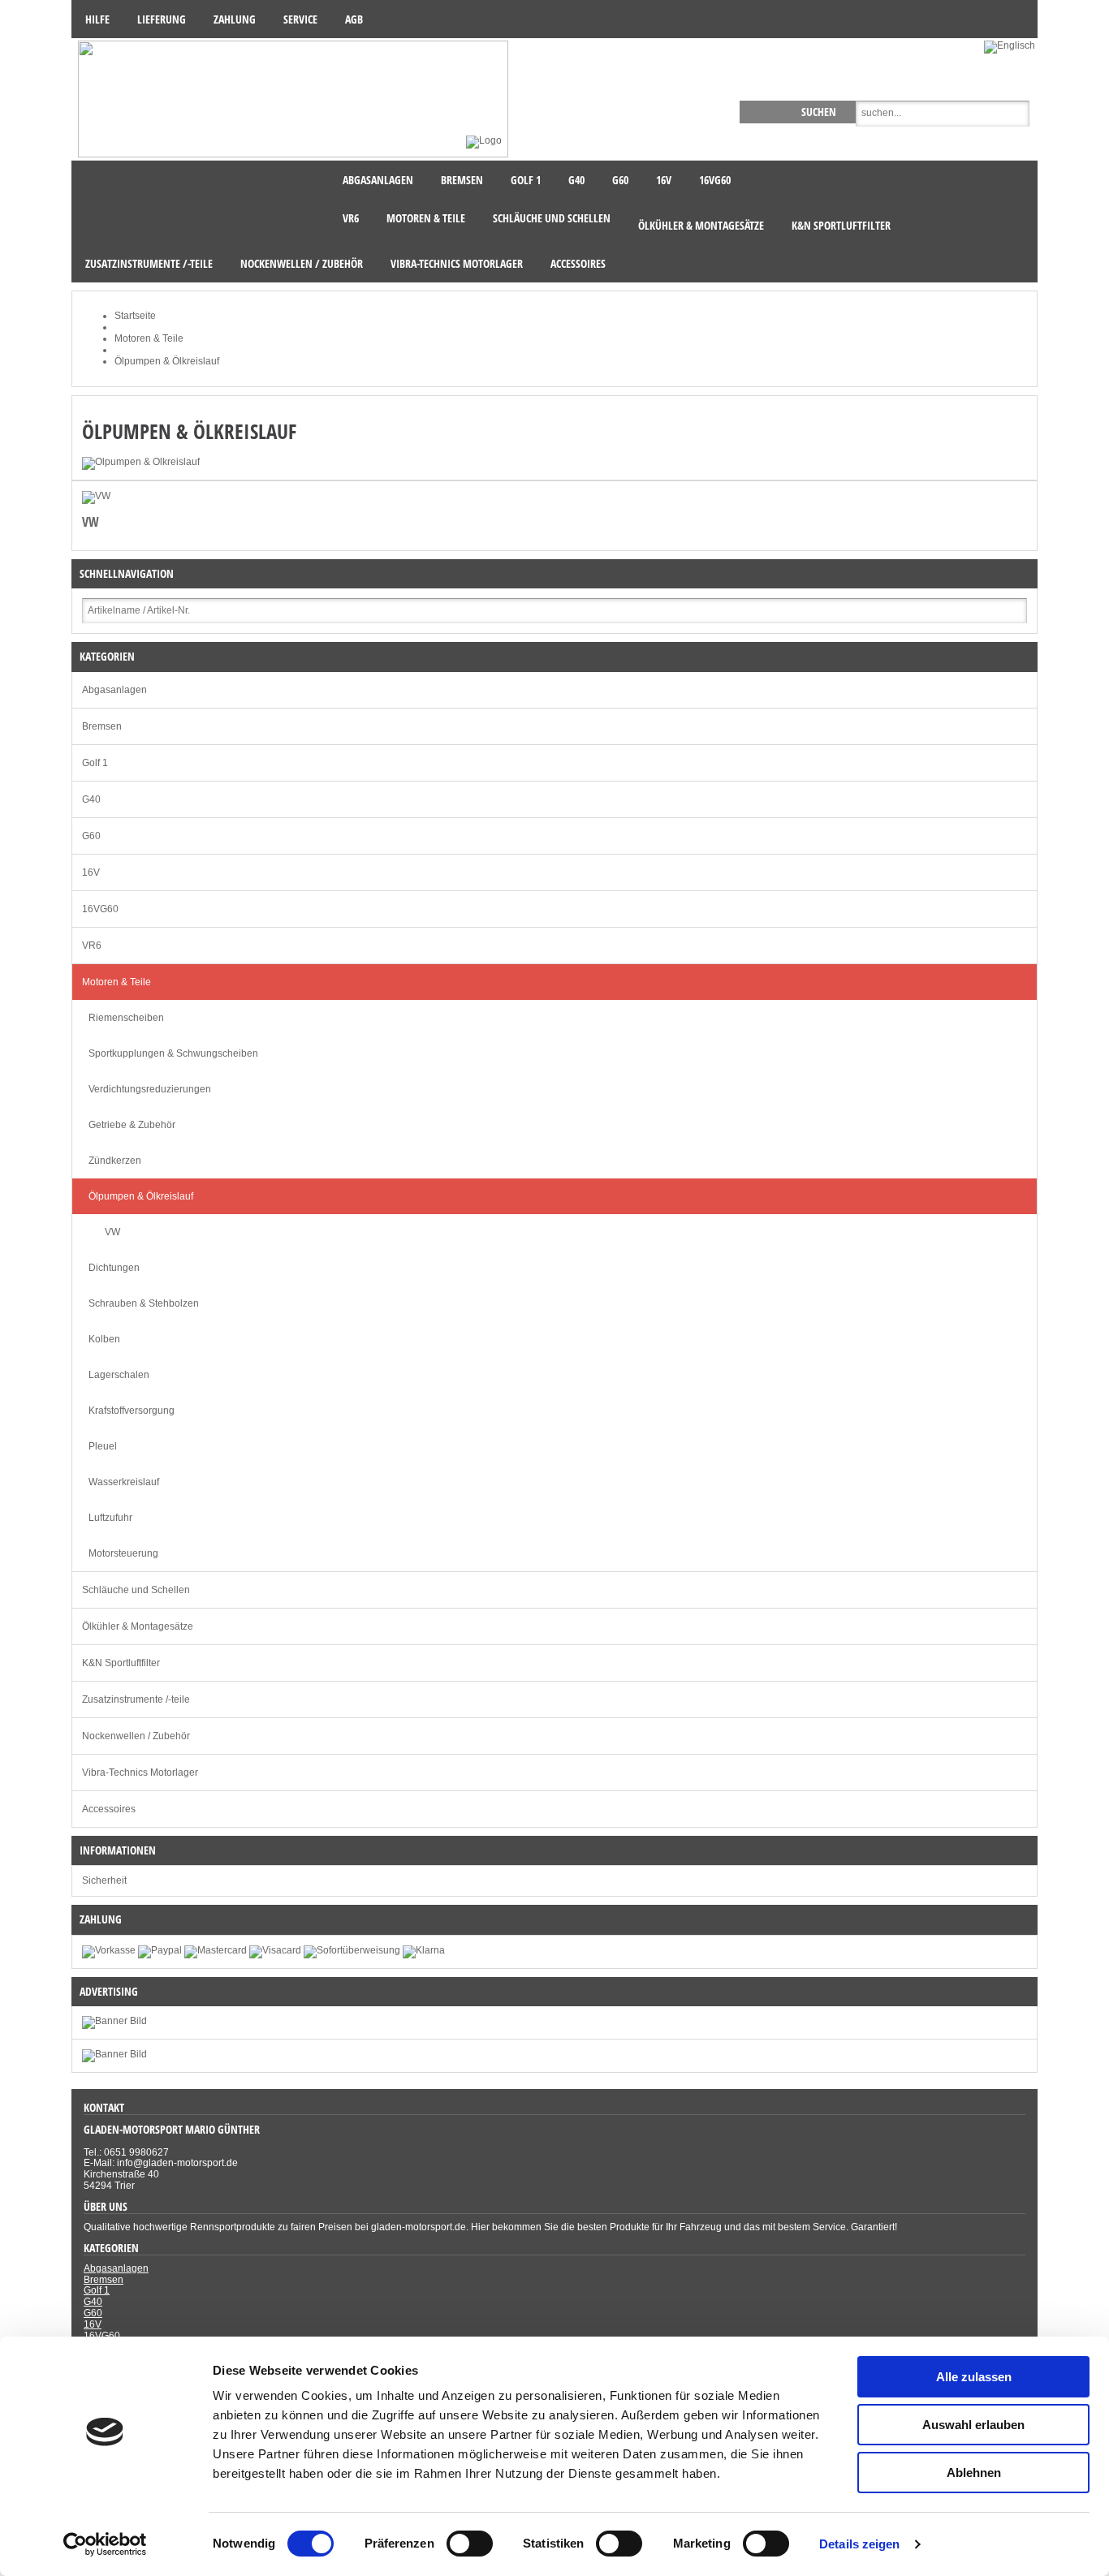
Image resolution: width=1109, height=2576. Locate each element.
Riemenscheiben (126, 1018)
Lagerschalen (119, 1375)
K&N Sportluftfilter (121, 1663)
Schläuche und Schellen (136, 1590)
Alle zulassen (974, 2377)
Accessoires (109, 1809)
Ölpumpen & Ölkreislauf (141, 1196)
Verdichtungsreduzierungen (150, 1089)
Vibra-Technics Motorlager (140, 1773)
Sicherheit (104, 1880)
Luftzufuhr (110, 1518)
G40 (91, 799)
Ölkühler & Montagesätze (138, 1626)
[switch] (470, 2544)
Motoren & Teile (117, 982)
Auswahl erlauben (973, 2425)
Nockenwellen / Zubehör (136, 1736)
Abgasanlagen (114, 690)
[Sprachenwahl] (1011, 45)
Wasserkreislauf (124, 1482)
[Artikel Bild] (114, 2054)
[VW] (96, 496)
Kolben (104, 1339)
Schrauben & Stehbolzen (144, 1303)
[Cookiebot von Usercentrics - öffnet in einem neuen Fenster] (105, 2544)
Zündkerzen (115, 1161)
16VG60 (100, 909)
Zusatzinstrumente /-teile (136, 1699)
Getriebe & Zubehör (132, 1125)
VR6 (92, 946)
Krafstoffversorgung (132, 1411)
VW (91, 522)
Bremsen (102, 726)
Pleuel (103, 1446)
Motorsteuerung (123, 1553)
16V (91, 872)
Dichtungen (114, 1268)
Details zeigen (859, 2544)
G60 (91, 836)
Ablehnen (974, 2473)
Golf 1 (95, 763)
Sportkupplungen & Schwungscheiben (173, 1053)
